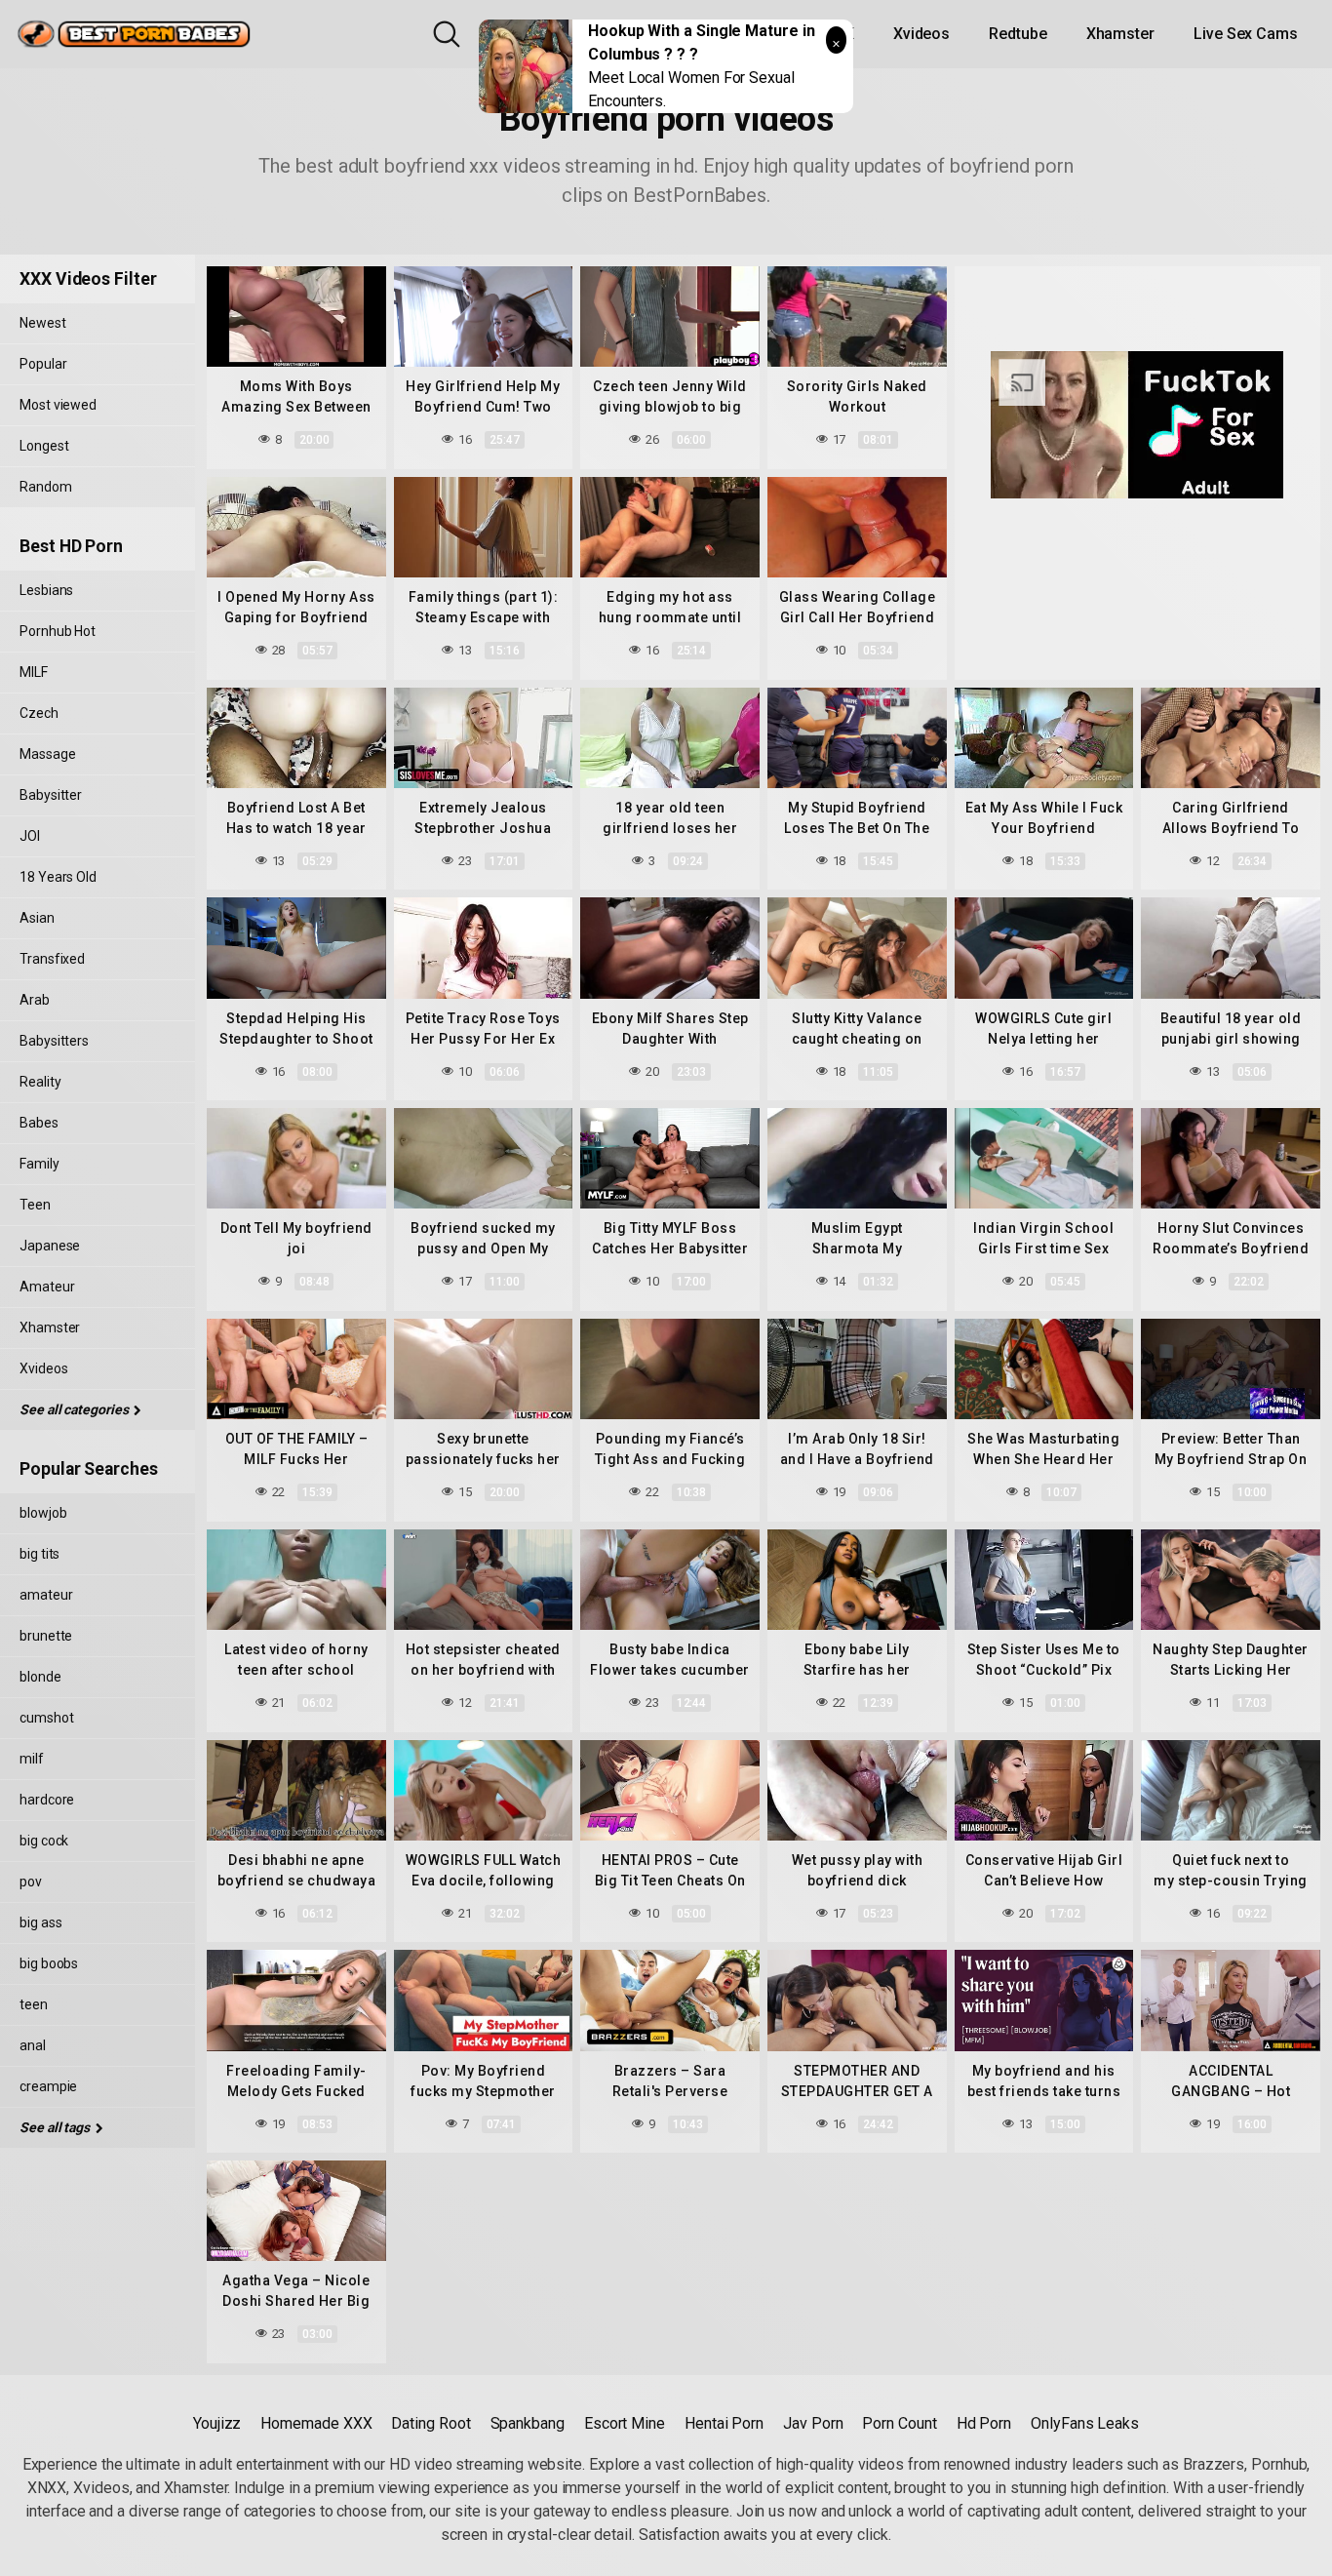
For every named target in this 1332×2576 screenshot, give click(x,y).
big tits (39, 1554)
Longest (44, 446)
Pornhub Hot (58, 631)
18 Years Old (58, 877)
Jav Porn (813, 2423)
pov (31, 1882)
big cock (44, 1841)
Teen (35, 1205)
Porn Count (899, 2423)
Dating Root (431, 2423)
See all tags (56, 2127)
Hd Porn (984, 2423)
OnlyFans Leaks (1085, 2423)
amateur (46, 1595)
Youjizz (217, 2423)
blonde (40, 1677)
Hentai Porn (724, 2423)
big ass (40, 1922)
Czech (39, 713)
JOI (30, 836)
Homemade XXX (316, 2423)
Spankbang (528, 2423)
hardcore (47, 1800)
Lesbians (46, 590)
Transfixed (52, 959)
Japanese (50, 1246)
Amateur (47, 1287)
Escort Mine (625, 2423)
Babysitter (51, 795)
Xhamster (1120, 34)
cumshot (46, 1718)
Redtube (1018, 34)
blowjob (43, 1513)
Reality (40, 1082)
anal (33, 2045)
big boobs (49, 1963)
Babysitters (54, 1041)
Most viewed (58, 405)
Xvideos (921, 34)
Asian (37, 918)
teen (34, 2004)
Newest (43, 323)
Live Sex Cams (1246, 34)
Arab (35, 1000)
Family (39, 1164)
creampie (48, 2086)
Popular (43, 364)
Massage (47, 754)
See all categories (75, 1409)
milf (32, 1759)
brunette (46, 1636)
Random (46, 487)
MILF (34, 672)
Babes (39, 1123)
